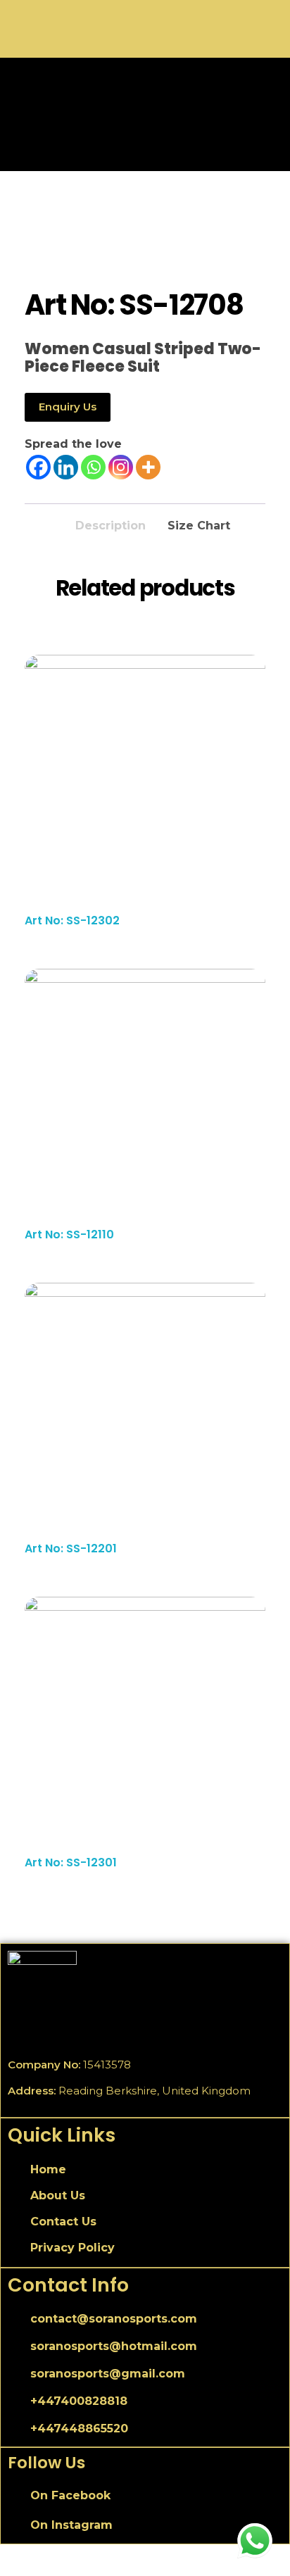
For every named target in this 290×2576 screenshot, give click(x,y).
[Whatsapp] (93, 467)
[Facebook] (38, 467)
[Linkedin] (66, 467)
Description (111, 526)
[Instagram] (121, 467)
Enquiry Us (68, 407)
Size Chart (199, 526)
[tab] (111, 522)
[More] (148, 467)
